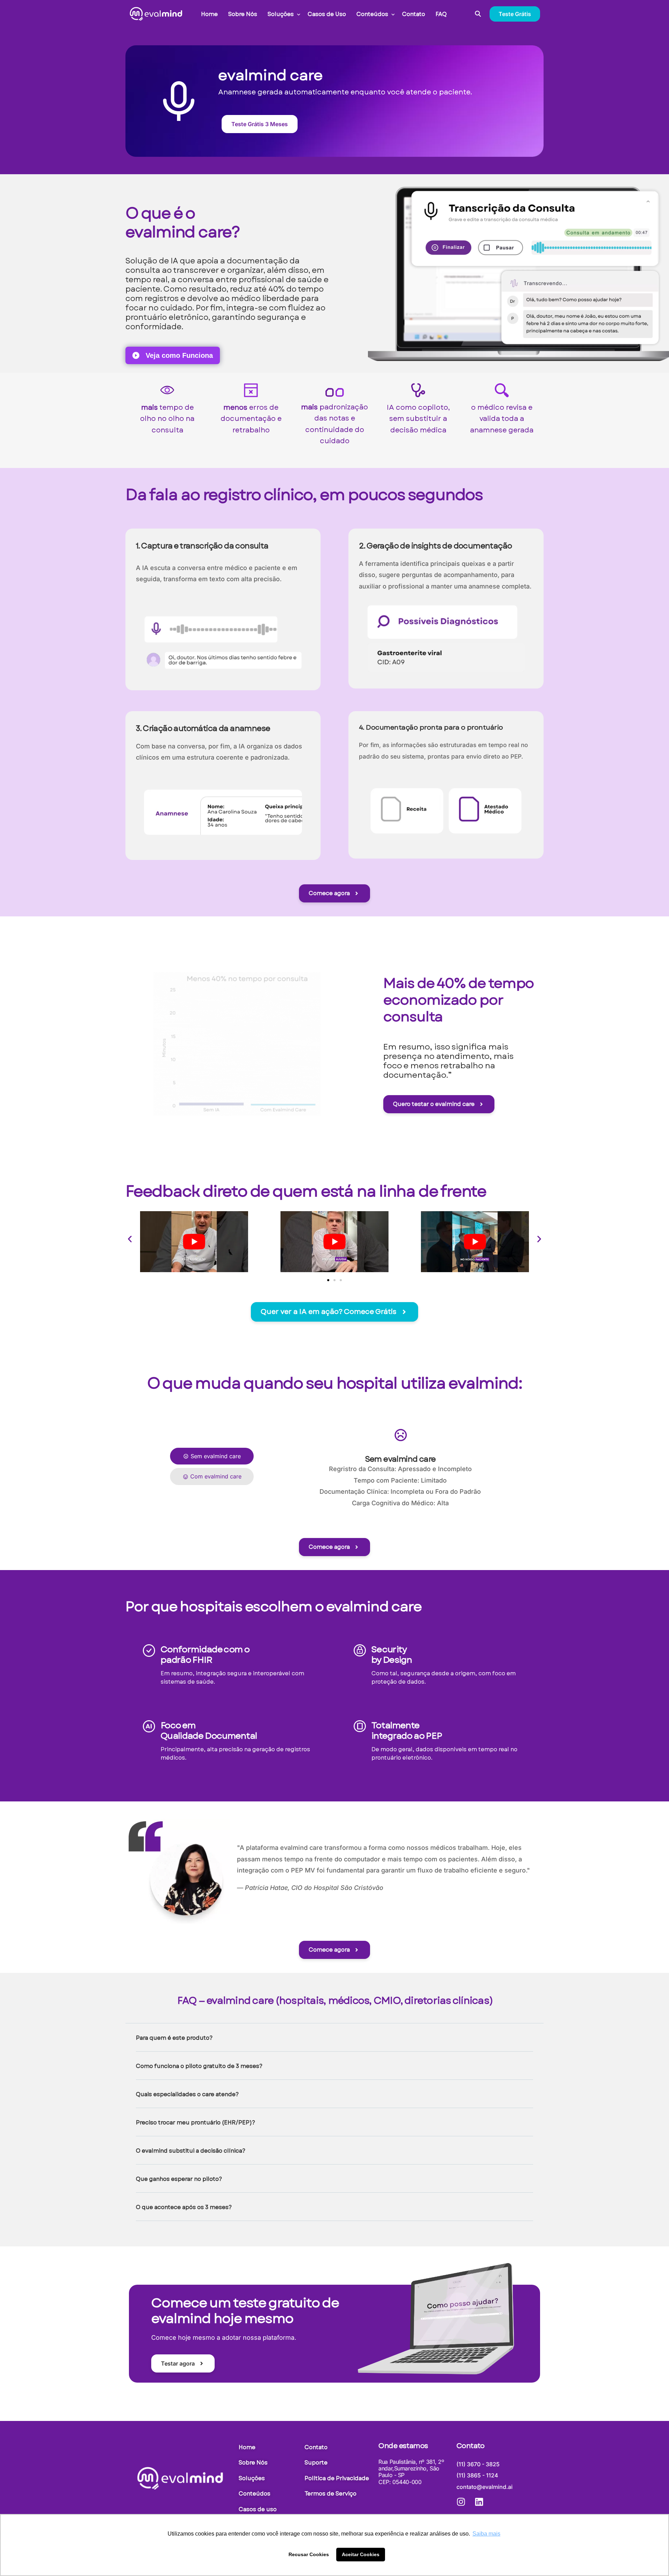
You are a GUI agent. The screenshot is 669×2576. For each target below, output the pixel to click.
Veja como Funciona (176, 355)
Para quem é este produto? (174, 2038)
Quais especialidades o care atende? (187, 2094)
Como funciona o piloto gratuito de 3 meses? (199, 2066)
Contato (471, 2446)
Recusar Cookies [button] (309, 2554)
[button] (130, 1239)
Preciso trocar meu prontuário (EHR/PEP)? (195, 2123)
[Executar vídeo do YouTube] (194, 1241)
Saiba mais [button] (486, 2534)
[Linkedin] (479, 2502)
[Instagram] (461, 2502)
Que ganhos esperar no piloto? (179, 2179)
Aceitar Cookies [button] (361, 2554)
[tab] (212, 1456)
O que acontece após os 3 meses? (184, 2207)
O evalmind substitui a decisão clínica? (191, 2151)
